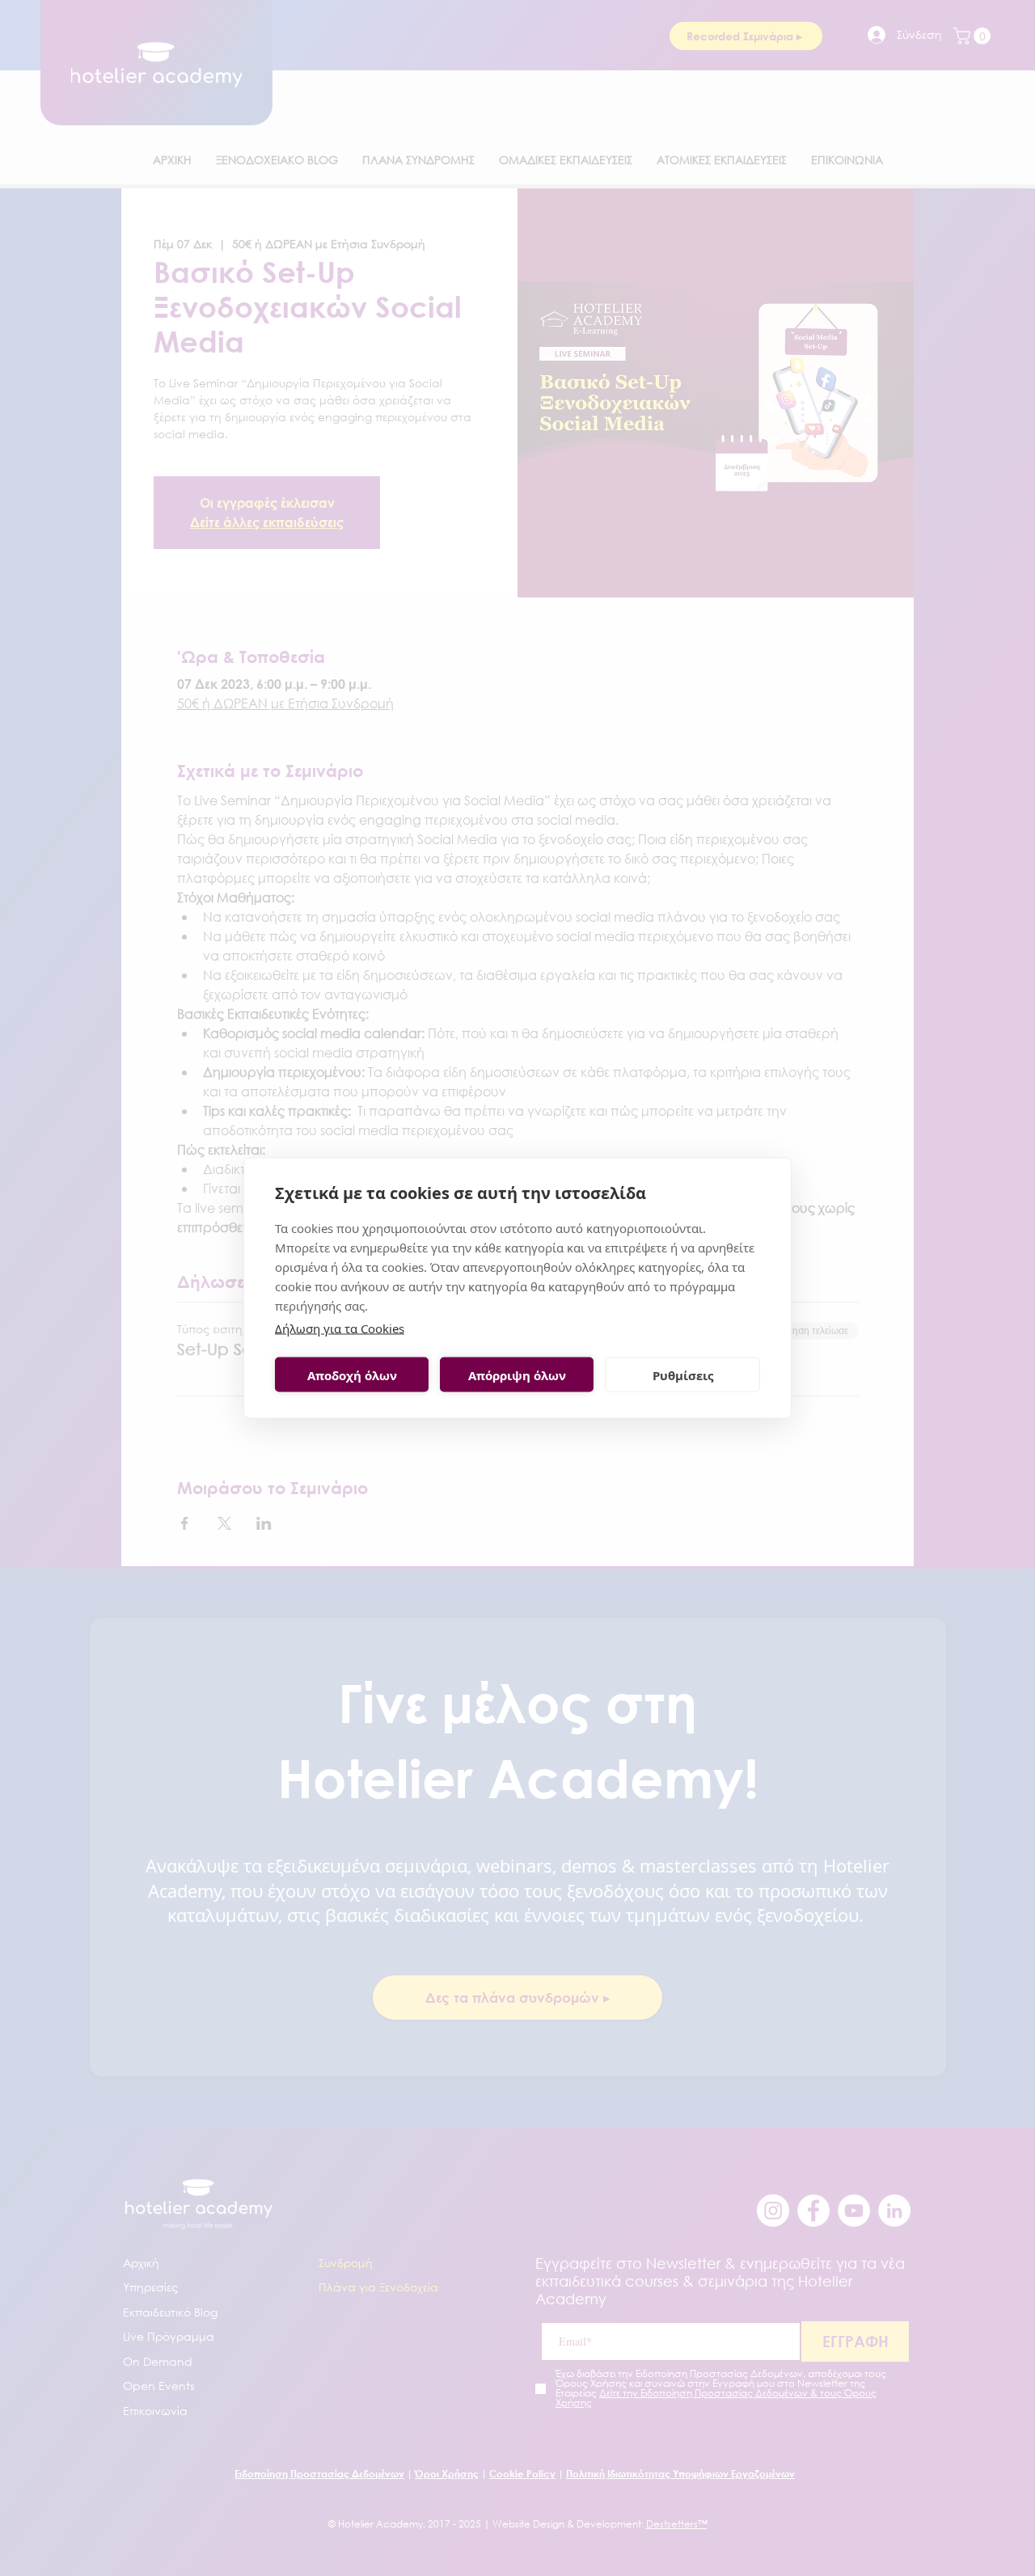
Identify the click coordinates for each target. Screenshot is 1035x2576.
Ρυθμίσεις (683, 1375)
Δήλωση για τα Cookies (340, 1328)
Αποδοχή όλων (352, 1375)
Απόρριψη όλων (517, 1375)
